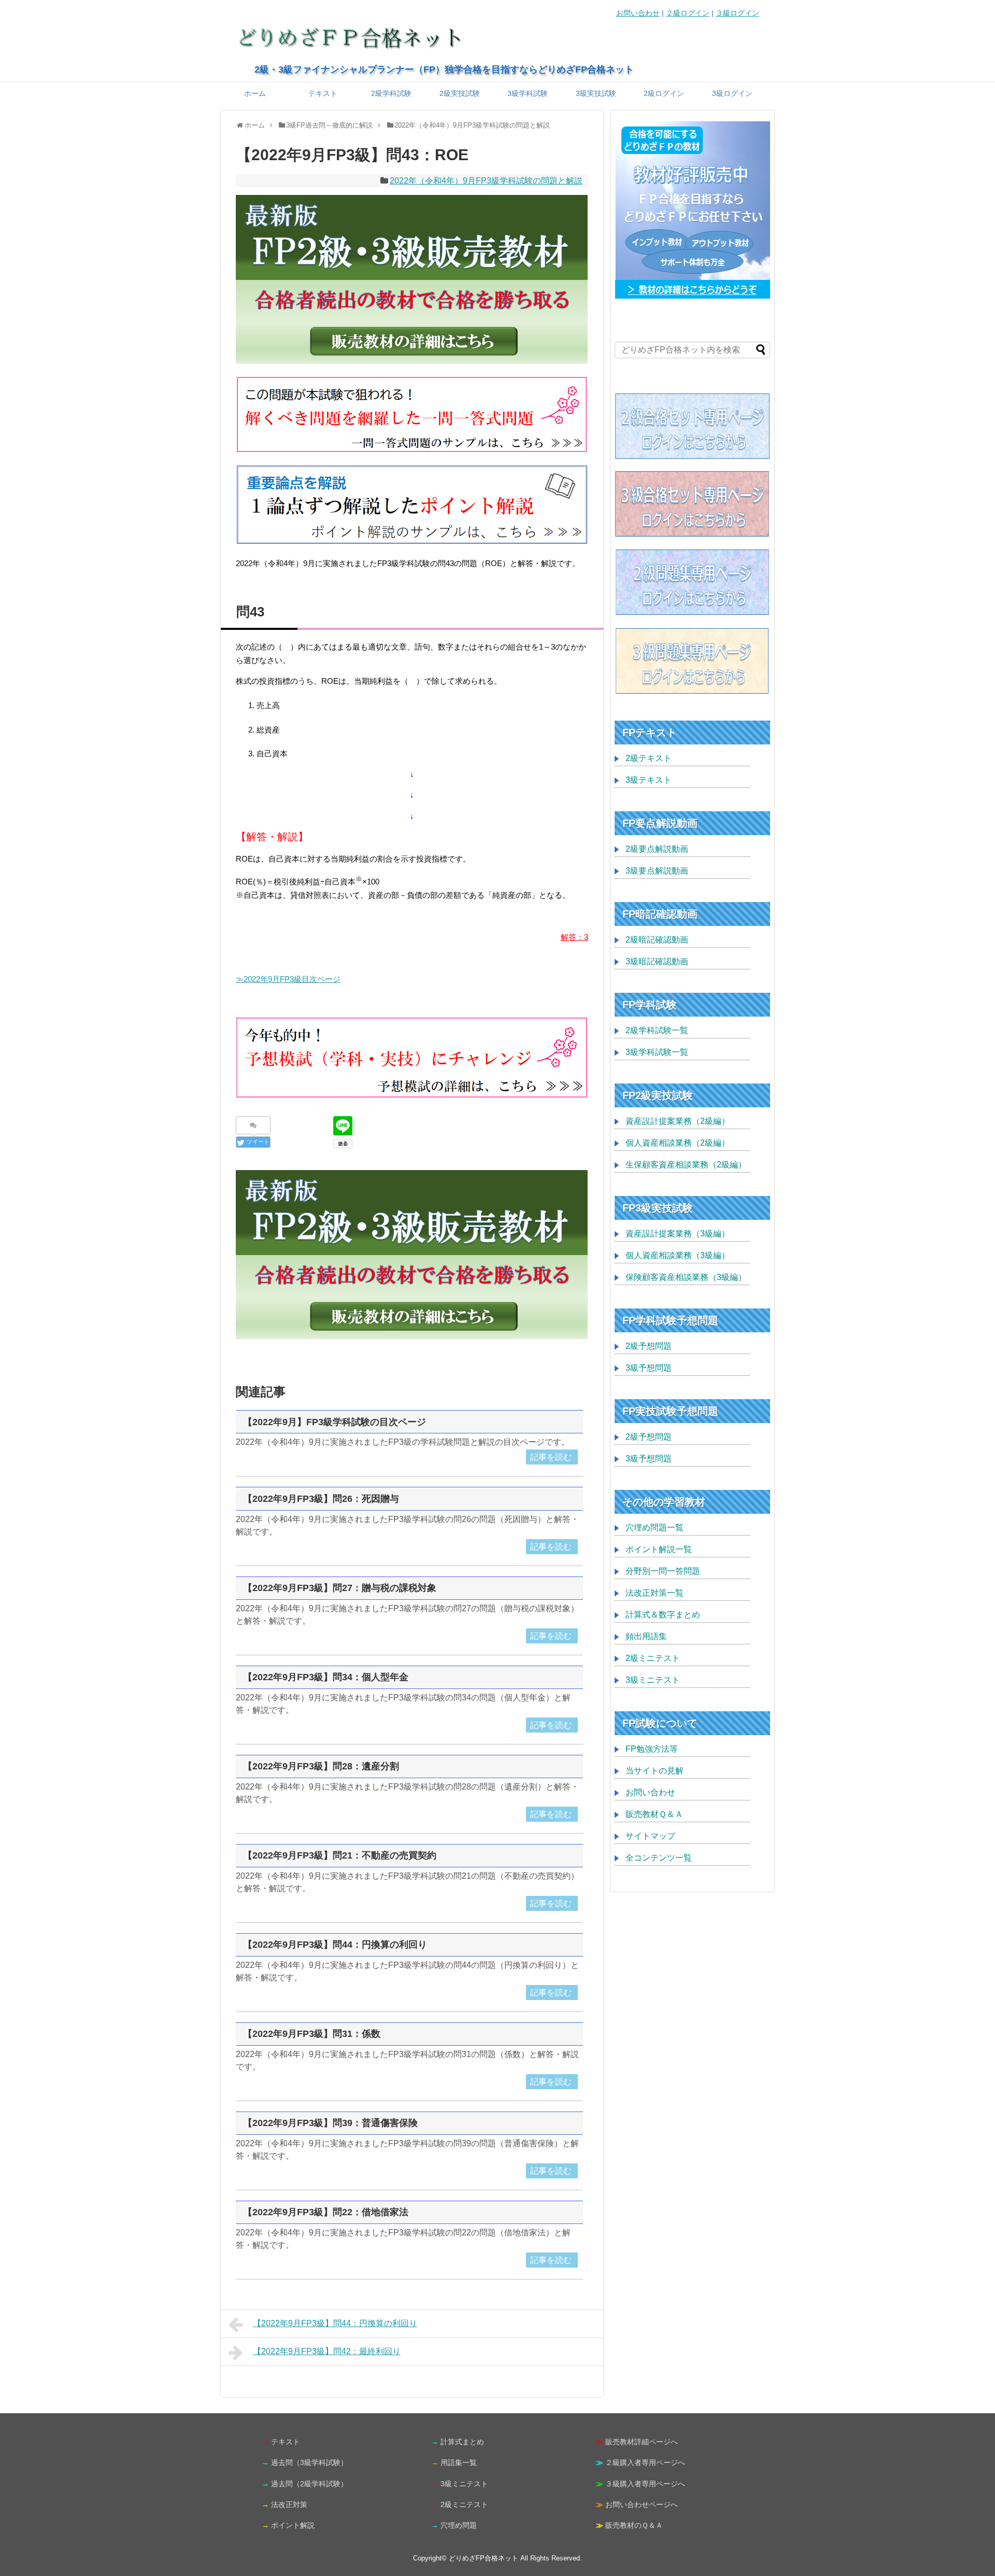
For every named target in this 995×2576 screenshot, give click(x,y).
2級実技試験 (460, 93)
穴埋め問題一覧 (655, 1528)
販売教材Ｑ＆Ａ (654, 1814)
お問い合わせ (638, 13)
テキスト (323, 93)
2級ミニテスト (653, 1658)
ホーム (255, 93)
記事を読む (551, 1457)
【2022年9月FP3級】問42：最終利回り (327, 2351)
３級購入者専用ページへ (645, 2484)
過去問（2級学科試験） (309, 2484)
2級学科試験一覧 (657, 1030)
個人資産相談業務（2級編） (678, 1143)
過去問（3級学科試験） (309, 2462)
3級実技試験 (596, 93)
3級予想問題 (649, 1368)
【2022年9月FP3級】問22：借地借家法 (326, 2212)
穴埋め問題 (459, 2525)
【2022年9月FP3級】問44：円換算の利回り (335, 1945)
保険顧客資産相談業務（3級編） (686, 1277)
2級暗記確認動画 (657, 940)
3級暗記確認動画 (657, 961)
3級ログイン (732, 93)
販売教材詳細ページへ (642, 2442)
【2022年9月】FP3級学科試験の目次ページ (335, 1422)
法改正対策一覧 (655, 1593)
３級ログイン (737, 13)
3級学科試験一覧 (657, 1052)
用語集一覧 (459, 2462)
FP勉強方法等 (652, 1749)
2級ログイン (664, 93)
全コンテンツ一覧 (659, 1858)
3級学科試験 (528, 93)
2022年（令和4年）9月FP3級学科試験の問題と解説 (486, 181)
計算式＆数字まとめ (663, 1615)
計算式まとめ (462, 2442)
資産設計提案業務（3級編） (678, 1234)
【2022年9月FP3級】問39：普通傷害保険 (330, 2123)
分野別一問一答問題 (663, 1571)
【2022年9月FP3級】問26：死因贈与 (321, 1499)
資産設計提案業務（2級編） (678, 1121)
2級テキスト (649, 758)
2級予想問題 (649, 1346)
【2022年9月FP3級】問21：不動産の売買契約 (340, 1855)
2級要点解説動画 (657, 849)
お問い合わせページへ (642, 2504)
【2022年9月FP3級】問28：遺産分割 (321, 1766)
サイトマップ (650, 1836)
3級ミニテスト (653, 1680)
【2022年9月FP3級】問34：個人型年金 (326, 1677)
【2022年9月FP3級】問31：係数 (312, 2034)
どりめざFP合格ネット (484, 2558)
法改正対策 (289, 2504)
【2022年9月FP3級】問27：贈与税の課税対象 (340, 1588)
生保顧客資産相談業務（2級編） (686, 1165)
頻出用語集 (646, 1636)
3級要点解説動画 (657, 871)
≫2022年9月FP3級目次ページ (288, 979)
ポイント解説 (293, 2525)
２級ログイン (688, 13)
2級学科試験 (391, 93)
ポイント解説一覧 (659, 1549)
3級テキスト (649, 780)
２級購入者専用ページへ (645, 2462)
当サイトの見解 (655, 1771)
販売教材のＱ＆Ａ (634, 2525)
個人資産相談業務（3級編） (678, 1255)
